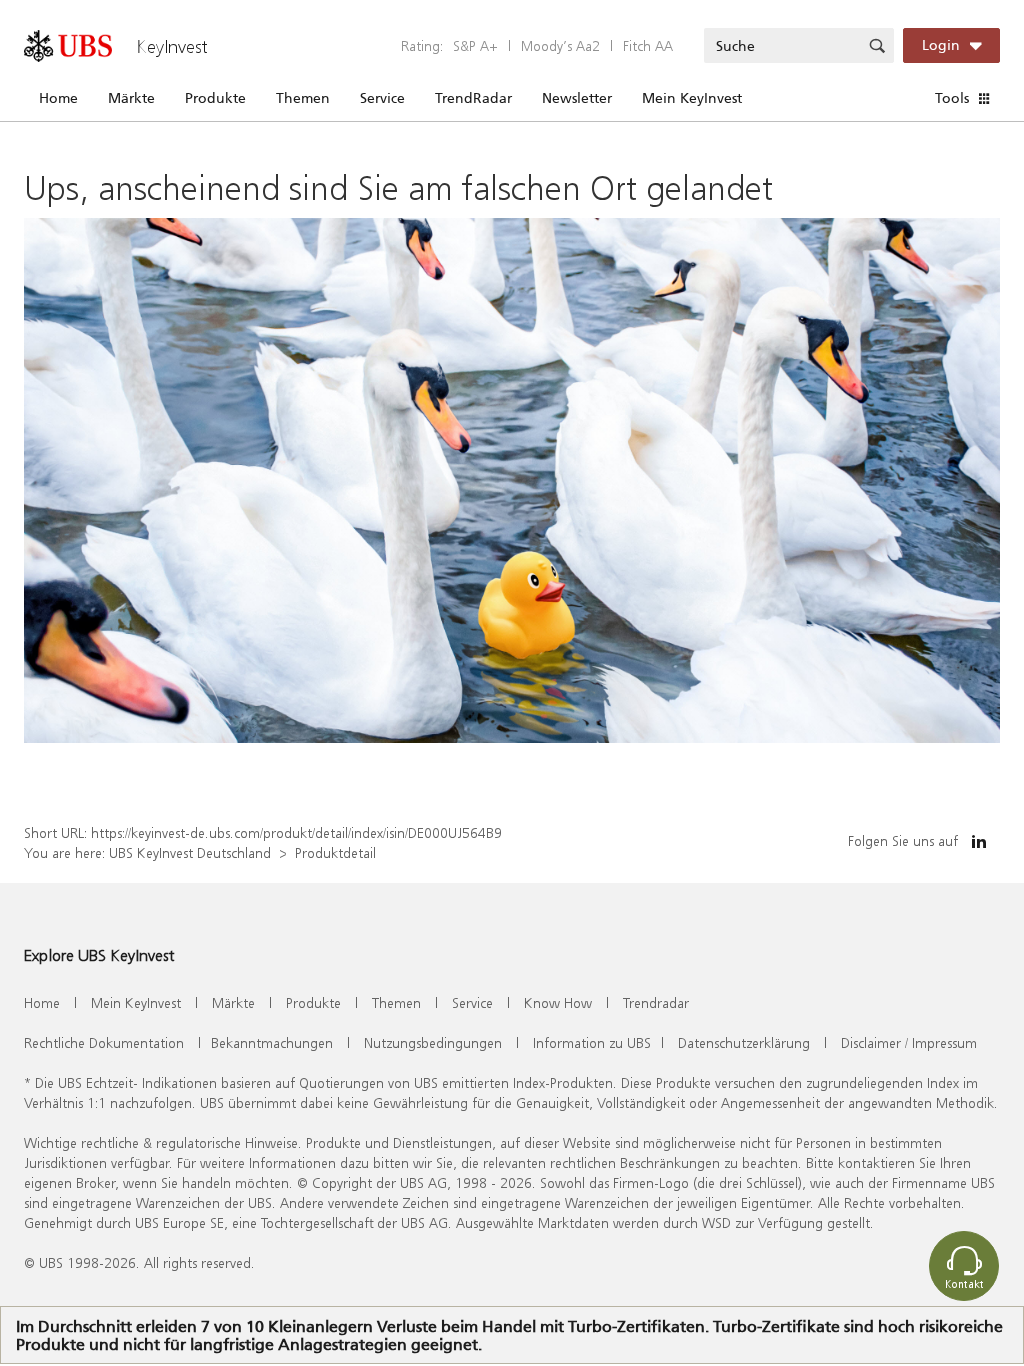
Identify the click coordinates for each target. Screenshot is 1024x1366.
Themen (303, 98)
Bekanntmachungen (272, 1042)
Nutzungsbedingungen (433, 1042)
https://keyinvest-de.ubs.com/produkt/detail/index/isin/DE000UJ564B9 (296, 832)
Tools (952, 98)
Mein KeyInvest (692, 98)
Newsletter (577, 98)
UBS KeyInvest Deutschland (190, 852)
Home (58, 98)
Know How (558, 1002)
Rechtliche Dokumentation (104, 1042)
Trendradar (656, 1002)
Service (382, 98)
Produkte (215, 98)
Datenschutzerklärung (744, 1042)
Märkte (131, 98)
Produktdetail (335, 852)
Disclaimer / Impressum (909, 1042)
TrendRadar (473, 98)
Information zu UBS (592, 1042)
